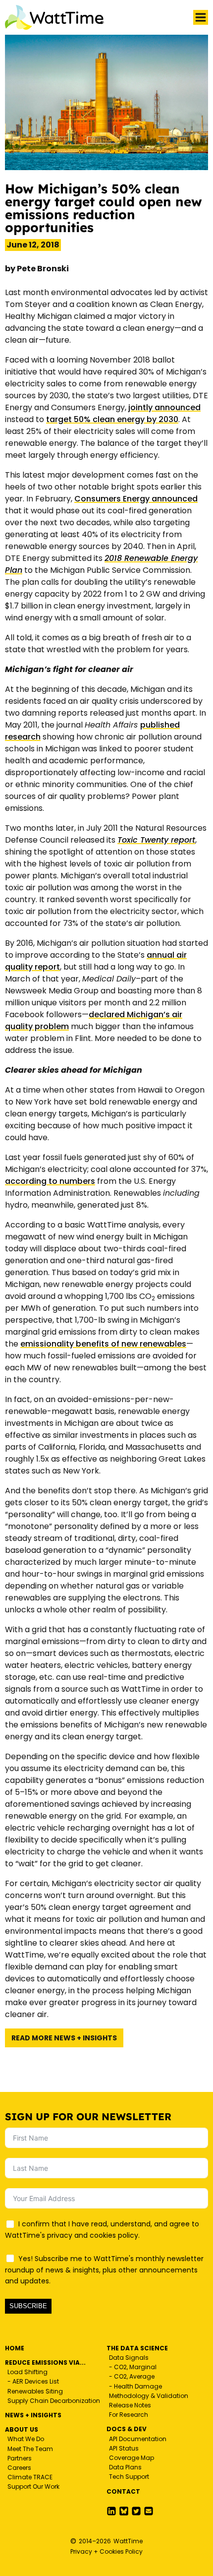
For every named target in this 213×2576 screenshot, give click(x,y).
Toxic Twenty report (156, 840)
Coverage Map (132, 2458)
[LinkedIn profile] (111, 2511)
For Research (129, 2415)
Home (15, 2348)
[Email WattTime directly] (149, 2511)
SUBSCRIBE (28, 2306)
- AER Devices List (33, 2381)
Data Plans (125, 2467)
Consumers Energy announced (136, 499)
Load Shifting (27, 2372)
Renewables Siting (35, 2391)
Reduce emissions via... (45, 2362)
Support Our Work (33, 2486)
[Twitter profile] (124, 2511)
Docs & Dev (127, 2429)
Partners (20, 2458)
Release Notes (130, 2405)
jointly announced (164, 407)
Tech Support (129, 2477)
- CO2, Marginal (133, 2367)
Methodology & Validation (149, 2396)
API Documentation (138, 2439)
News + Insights (33, 2415)
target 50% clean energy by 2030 (112, 419)
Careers (19, 2468)
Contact (123, 2491)
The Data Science (137, 2348)
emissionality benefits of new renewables (103, 1344)
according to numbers (50, 1181)
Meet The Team (30, 2449)
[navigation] (201, 17)
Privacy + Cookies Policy (106, 2551)
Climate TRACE (30, 2477)
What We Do (26, 2439)
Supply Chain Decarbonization (54, 2401)
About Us (22, 2429)
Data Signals (129, 2358)
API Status (124, 2448)
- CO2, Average (132, 2376)
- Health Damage (135, 2386)
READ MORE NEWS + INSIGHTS (64, 2038)
